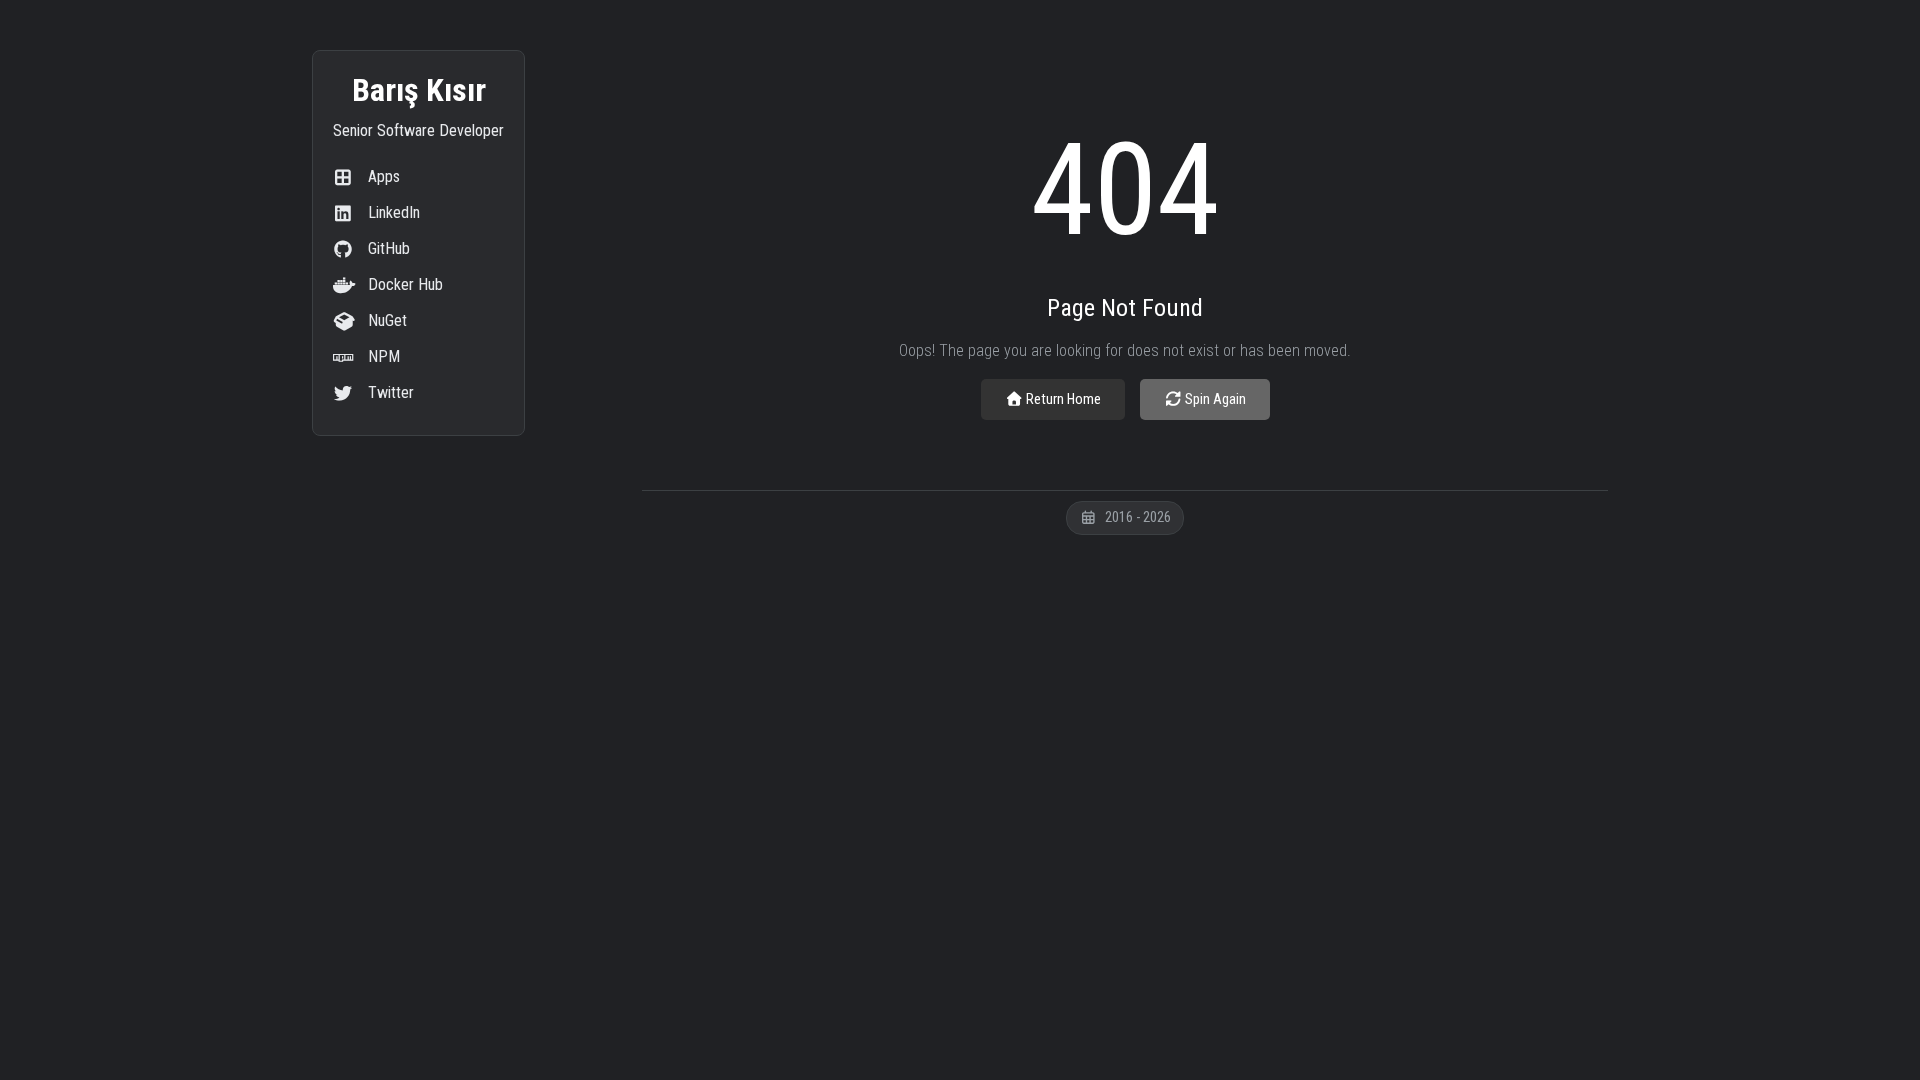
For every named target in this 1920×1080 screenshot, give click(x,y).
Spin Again (1214, 399)
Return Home (1062, 399)
